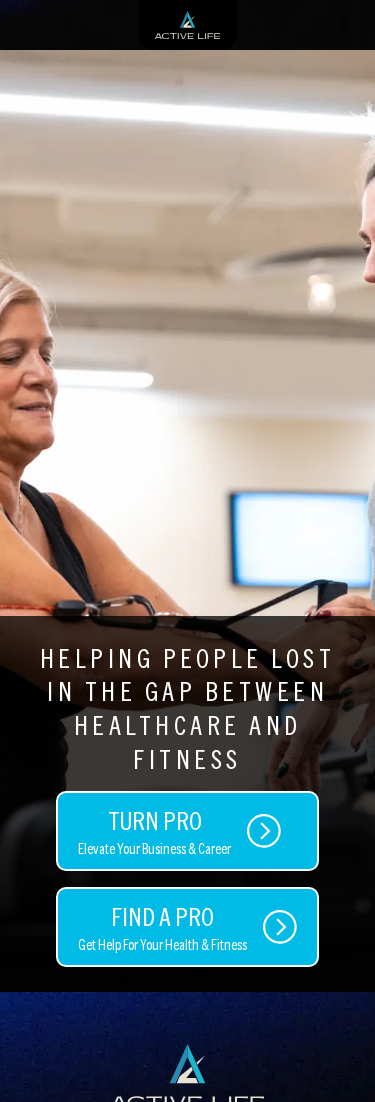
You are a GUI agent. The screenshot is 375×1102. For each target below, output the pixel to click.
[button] (340, 1057)
